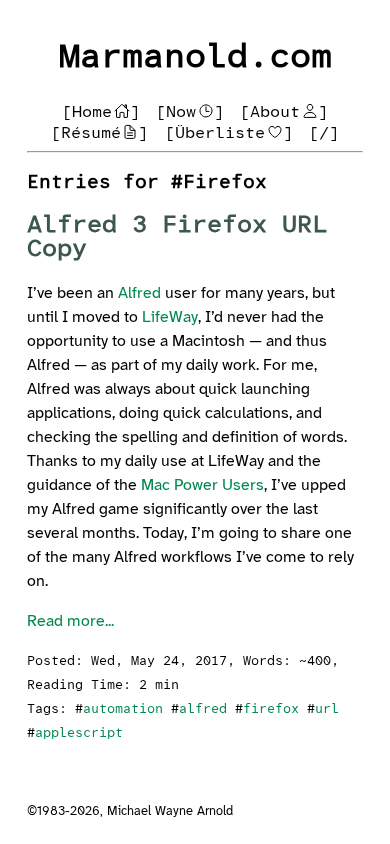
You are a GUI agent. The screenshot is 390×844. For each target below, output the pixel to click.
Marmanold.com (195, 57)
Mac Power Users (202, 485)
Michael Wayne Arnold (170, 811)
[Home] (101, 112)
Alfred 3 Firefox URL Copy (177, 237)
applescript (79, 733)
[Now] (190, 112)
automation (123, 709)
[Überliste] (229, 133)
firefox (271, 709)
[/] (324, 133)
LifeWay (170, 317)
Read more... (70, 621)
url (327, 709)
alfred (203, 709)
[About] (284, 112)
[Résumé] (100, 133)
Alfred (139, 293)
